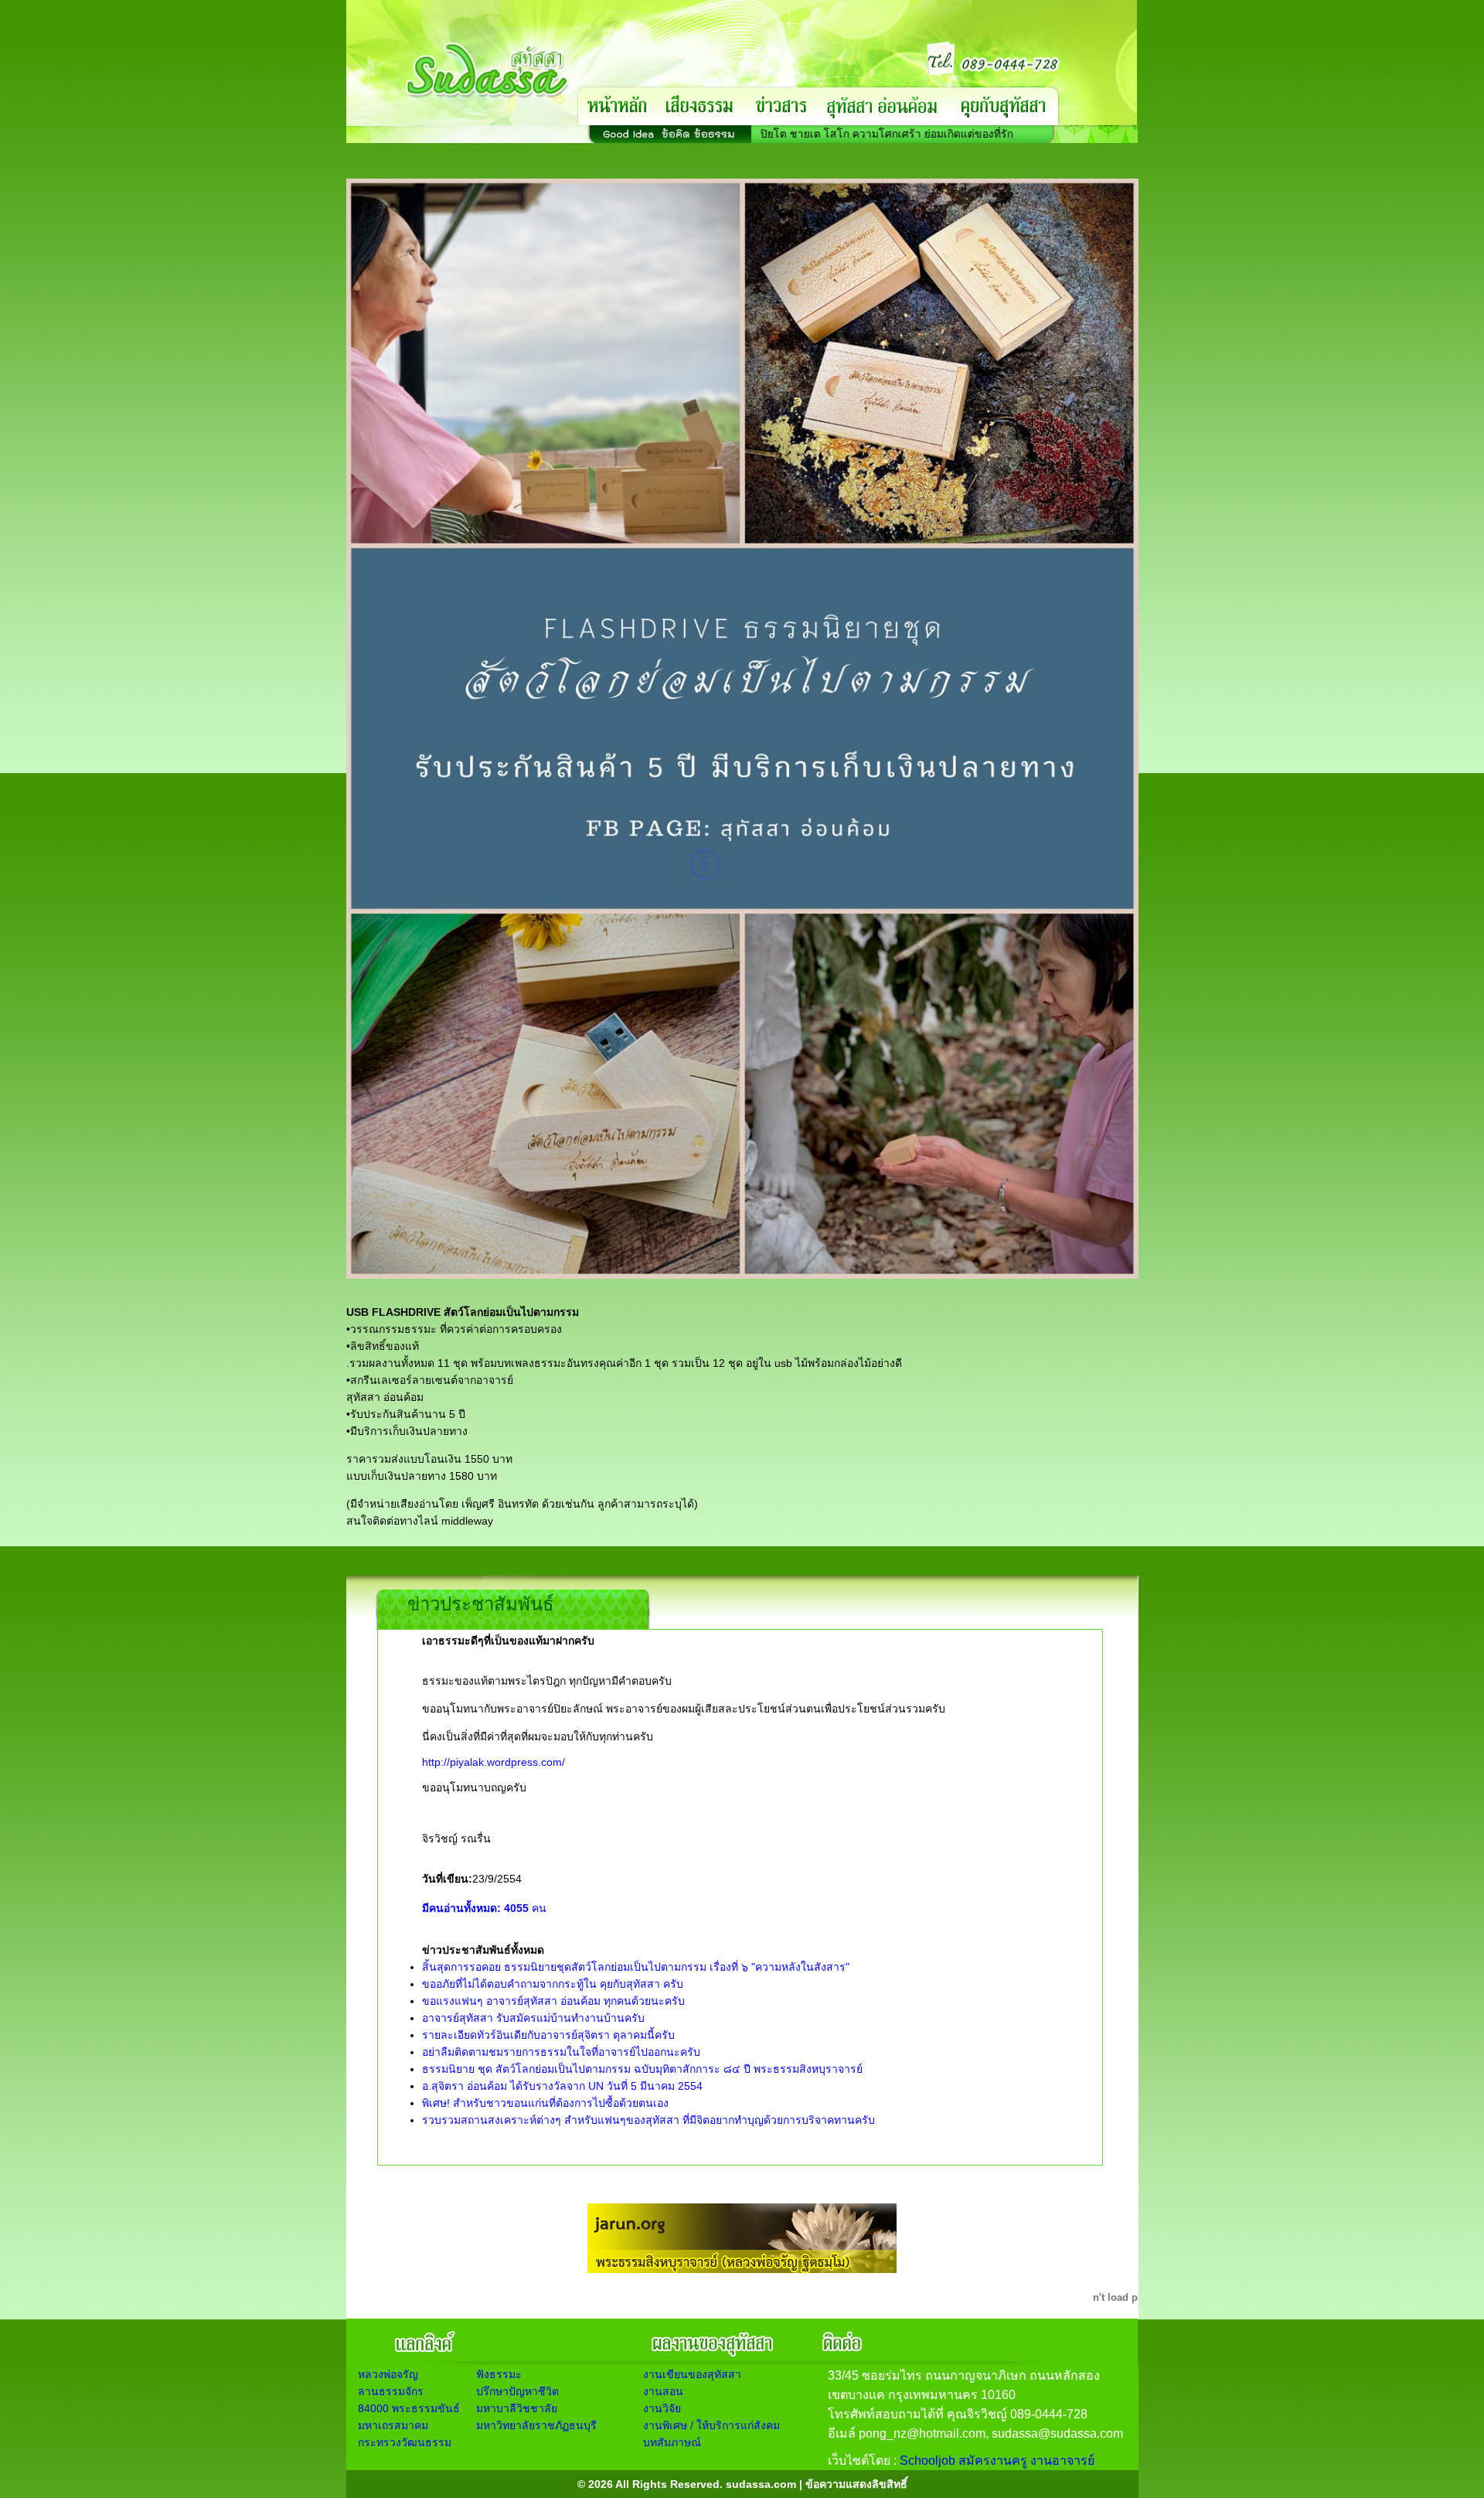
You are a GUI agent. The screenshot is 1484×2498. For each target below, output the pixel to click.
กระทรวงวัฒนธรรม (405, 2442)
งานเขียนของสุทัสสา (692, 2374)
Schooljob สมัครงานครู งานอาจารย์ (997, 2461)
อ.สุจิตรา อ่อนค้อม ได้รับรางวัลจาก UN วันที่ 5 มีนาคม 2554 (562, 2086)
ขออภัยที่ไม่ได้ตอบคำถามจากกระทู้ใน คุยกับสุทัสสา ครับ (553, 1984)
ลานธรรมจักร (391, 2391)
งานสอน (663, 2391)
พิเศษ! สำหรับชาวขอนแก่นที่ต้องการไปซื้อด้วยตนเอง (545, 2103)
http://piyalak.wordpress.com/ (494, 1762)
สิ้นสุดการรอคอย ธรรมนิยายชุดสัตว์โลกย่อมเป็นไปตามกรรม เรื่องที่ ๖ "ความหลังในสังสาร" (636, 1967)
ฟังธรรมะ (499, 2374)
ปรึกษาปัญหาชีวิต (517, 2391)
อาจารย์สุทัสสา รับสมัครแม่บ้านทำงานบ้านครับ (533, 2018)
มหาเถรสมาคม (393, 2425)
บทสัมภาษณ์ (672, 2442)
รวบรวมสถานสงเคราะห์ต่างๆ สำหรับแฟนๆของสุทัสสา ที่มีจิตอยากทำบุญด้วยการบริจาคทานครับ (648, 2120)
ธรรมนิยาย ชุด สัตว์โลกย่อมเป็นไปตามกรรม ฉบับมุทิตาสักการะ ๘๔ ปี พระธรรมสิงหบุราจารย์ (642, 2069)
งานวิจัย (662, 2408)
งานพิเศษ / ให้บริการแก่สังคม (711, 2425)
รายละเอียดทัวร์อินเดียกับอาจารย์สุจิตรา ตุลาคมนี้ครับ (548, 2035)
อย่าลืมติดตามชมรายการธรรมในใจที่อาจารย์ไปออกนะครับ (561, 2052)
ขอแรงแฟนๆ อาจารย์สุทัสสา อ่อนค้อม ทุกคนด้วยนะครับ (553, 2001)
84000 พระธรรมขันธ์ (409, 2408)
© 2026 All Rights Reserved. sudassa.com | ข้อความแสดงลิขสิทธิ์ (742, 2484)
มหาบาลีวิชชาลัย (517, 2408)
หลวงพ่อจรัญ (388, 2374)
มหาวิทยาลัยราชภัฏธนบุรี (536, 2425)
